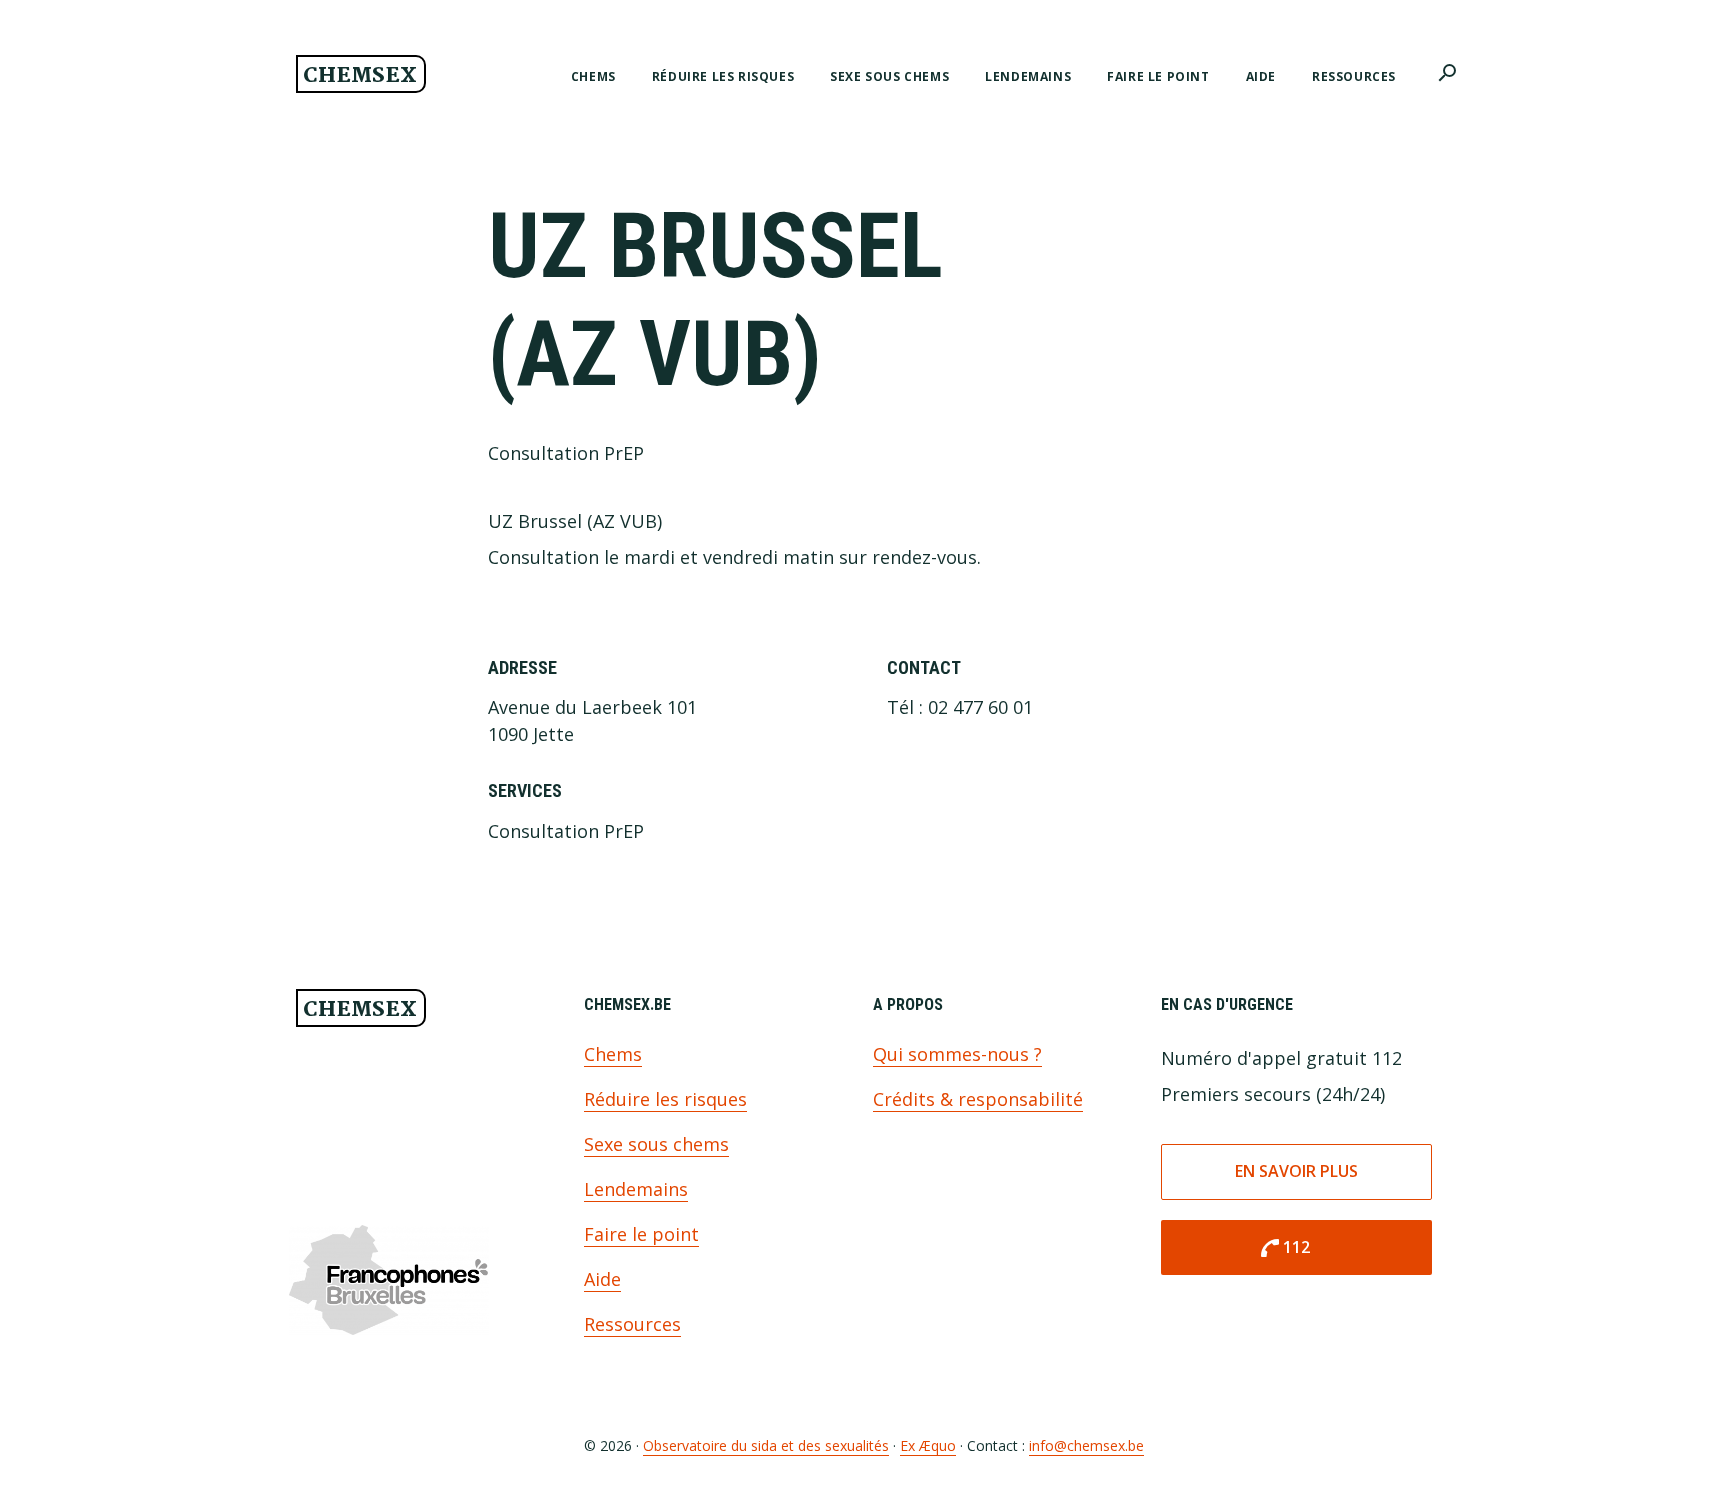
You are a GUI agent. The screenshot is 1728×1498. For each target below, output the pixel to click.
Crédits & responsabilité (978, 1099)
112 (1284, 1248)
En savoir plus (1296, 1171)
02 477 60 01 (980, 707)
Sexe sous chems (656, 1144)
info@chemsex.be (1086, 1445)
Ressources (632, 1324)
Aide (602, 1279)
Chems (613, 1054)
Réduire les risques (665, 1099)
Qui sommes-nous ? (957, 1054)
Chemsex (360, 76)
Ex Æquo (928, 1445)
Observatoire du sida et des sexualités (766, 1445)
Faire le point (641, 1234)
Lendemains (636, 1189)
